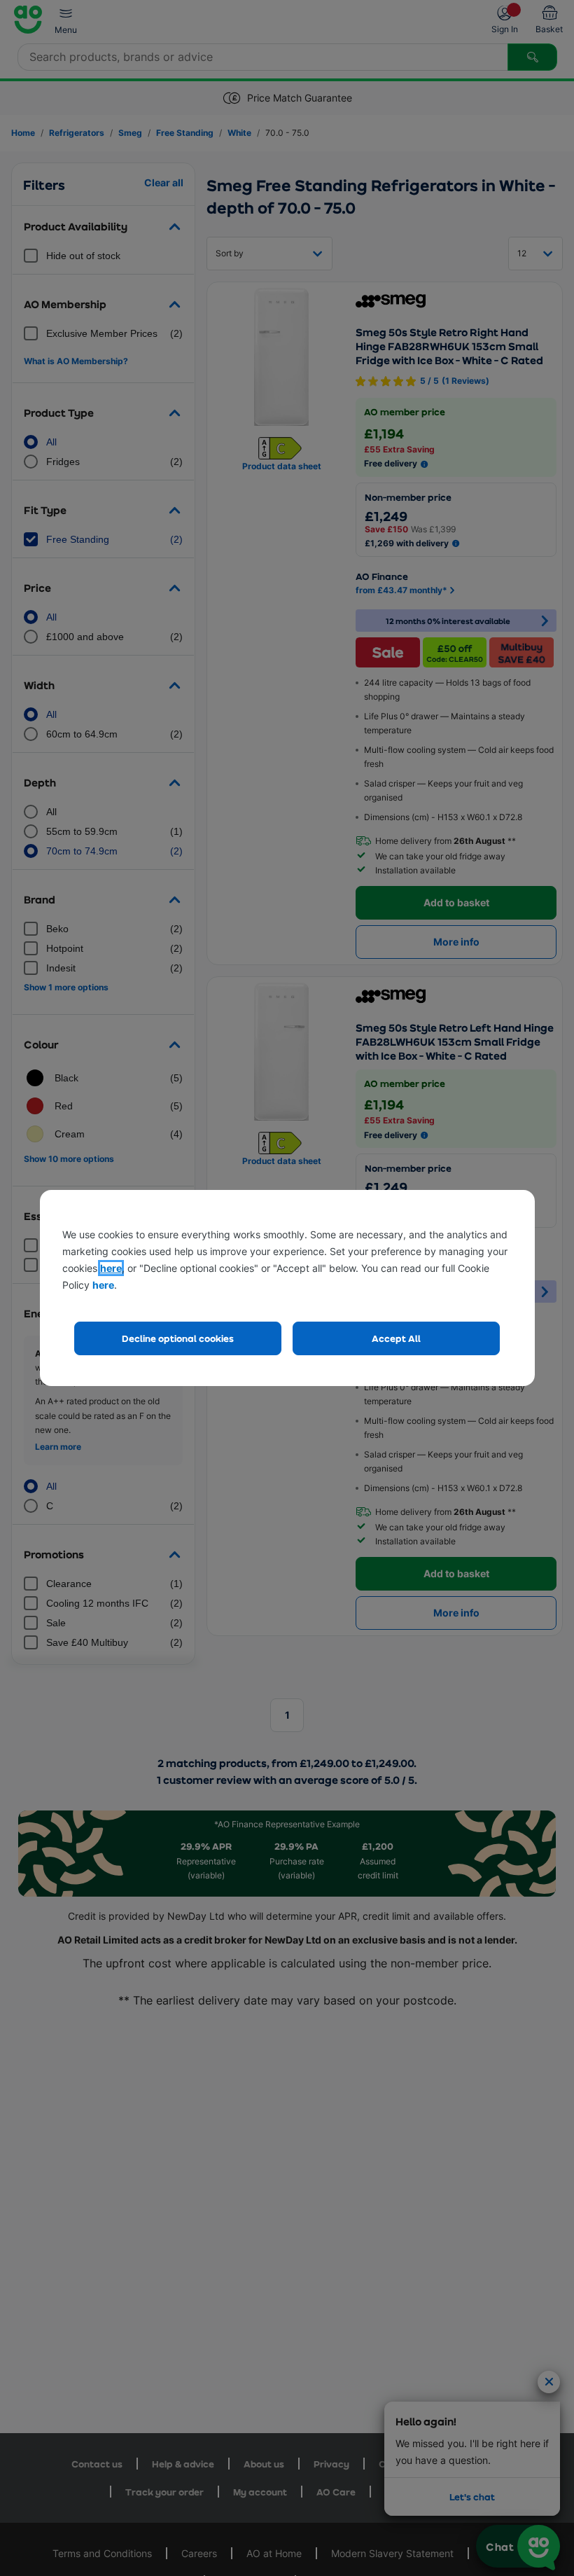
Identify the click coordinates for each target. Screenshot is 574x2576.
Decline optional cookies (178, 1338)
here (111, 1268)
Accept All (396, 1338)
